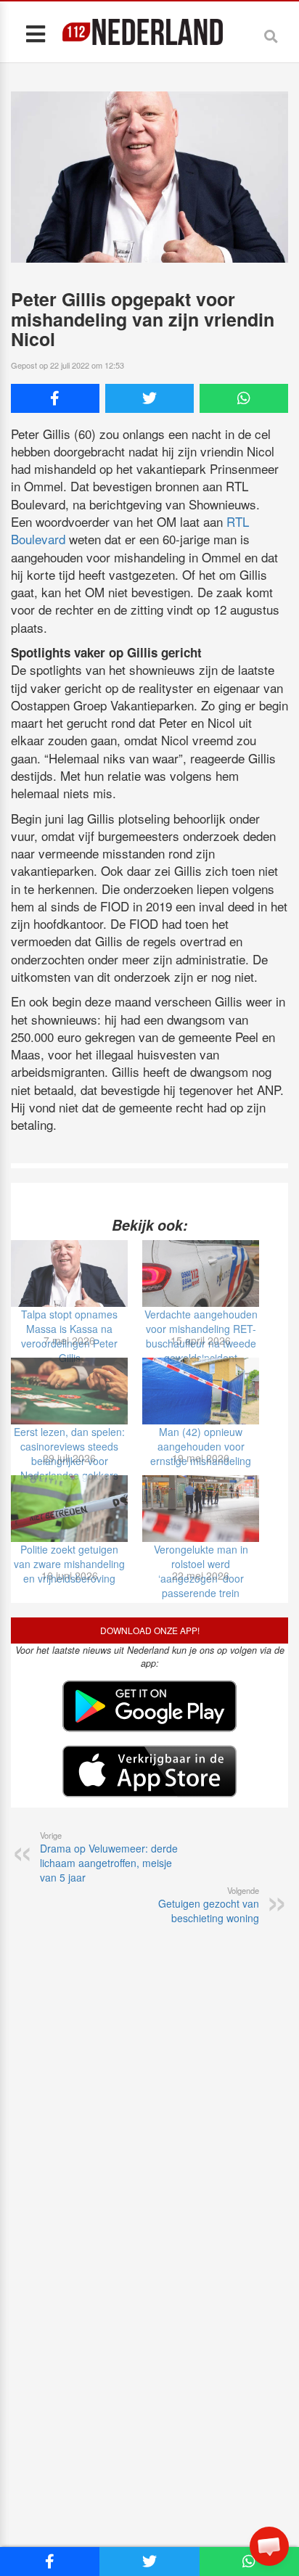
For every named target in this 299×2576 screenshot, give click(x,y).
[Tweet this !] (149, 398)
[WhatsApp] (244, 398)
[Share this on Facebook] (55, 398)
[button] (269, 2546)
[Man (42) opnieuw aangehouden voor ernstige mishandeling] (201, 1391)
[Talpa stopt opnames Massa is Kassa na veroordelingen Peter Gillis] (69, 1273)
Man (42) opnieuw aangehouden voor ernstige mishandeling (201, 1446)
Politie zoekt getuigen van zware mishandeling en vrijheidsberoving (69, 1564)
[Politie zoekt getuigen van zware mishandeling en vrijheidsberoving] (69, 1509)
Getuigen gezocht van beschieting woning (209, 1905)
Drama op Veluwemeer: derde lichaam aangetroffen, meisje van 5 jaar (109, 1857)
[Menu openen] (35, 33)
